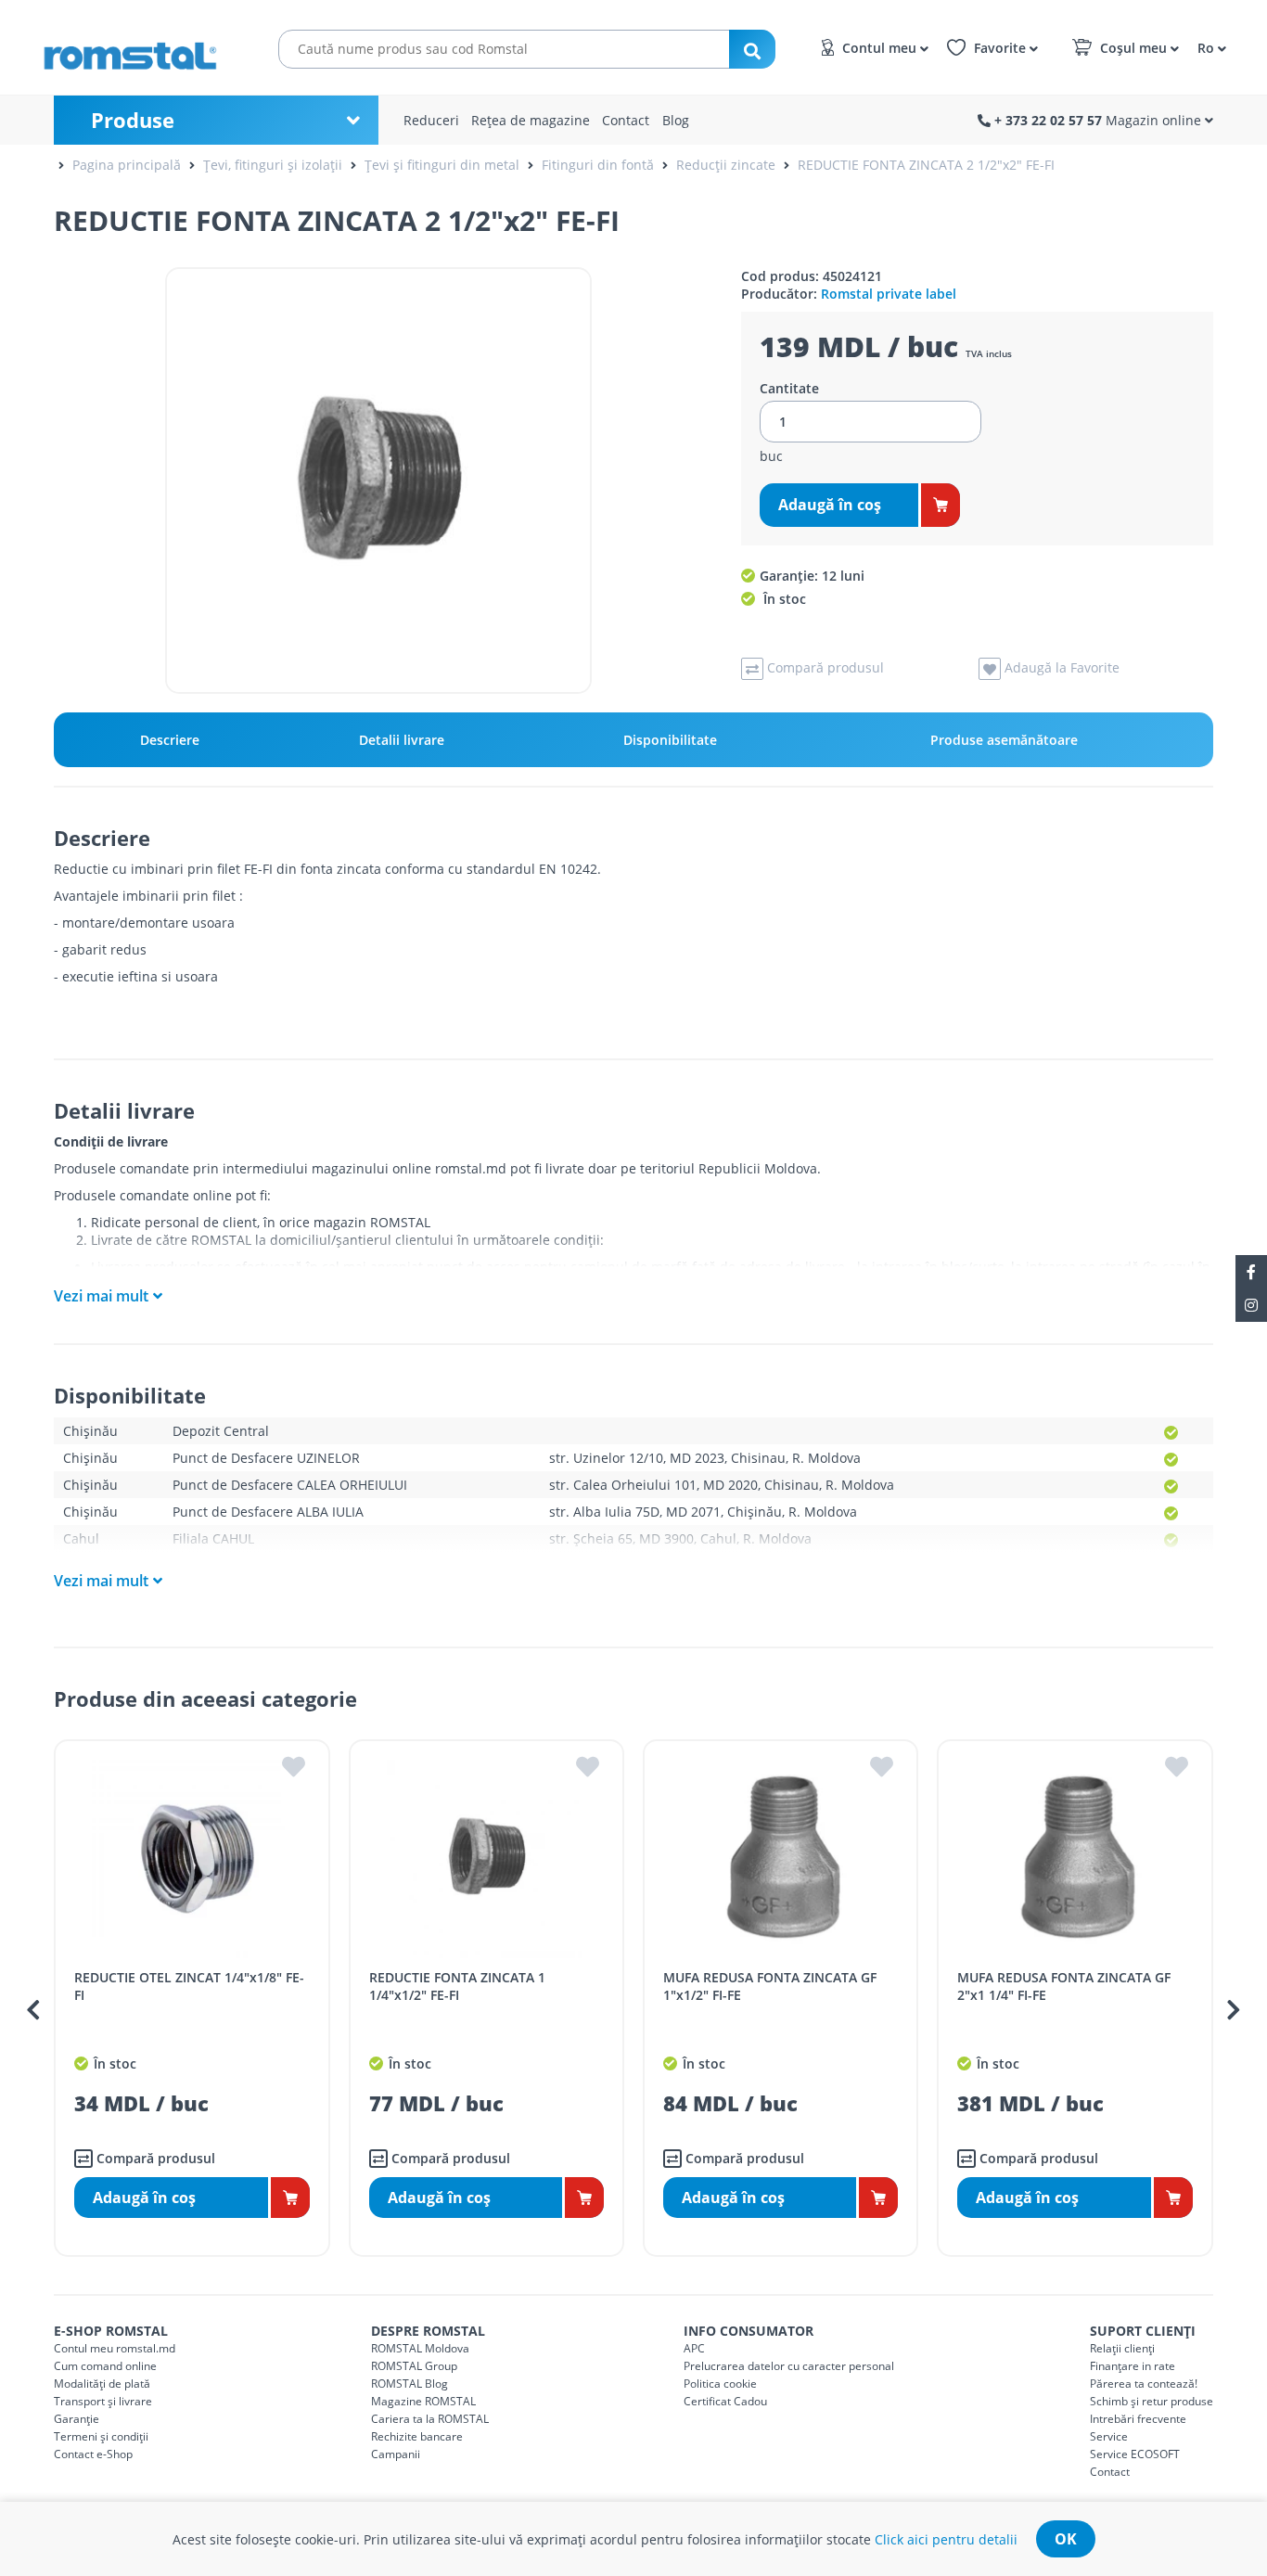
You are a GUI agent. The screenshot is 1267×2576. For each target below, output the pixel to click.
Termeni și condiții (101, 2436)
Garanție (77, 2419)
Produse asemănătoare (1004, 740)
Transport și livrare (103, 2401)
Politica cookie (720, 2384)
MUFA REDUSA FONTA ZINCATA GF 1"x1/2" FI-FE (770, 1986)
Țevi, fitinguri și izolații (273, 165)
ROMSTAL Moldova (420, 2348)
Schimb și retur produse (1152, 2401)
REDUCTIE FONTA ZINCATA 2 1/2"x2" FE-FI (926, 165)
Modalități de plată (102, 2384)
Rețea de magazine (531, 120)
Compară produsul (154, 2158)
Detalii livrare (402, 740)
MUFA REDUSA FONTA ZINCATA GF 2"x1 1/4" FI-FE (1064, 1986)
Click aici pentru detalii (946, 2539)
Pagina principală (127, 165)
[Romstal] (139, 47)
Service (1109, 2436)
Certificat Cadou (725, 2401)
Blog (676, 120)
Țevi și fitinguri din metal (442, 165)
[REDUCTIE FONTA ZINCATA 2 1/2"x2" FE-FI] (378, 481)
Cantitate (789, 389)
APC (694, 2348)
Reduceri (431, 120)
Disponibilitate (670, 740)
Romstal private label (889, 294)
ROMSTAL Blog (410, 2384)
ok (1066, 2539)
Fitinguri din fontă (598, 165)
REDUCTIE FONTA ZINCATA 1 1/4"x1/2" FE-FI (457, 1986)
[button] (1209, 47)
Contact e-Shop (93, 2454)
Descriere (170, 740)
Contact (626, 120)
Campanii (396, 2454)
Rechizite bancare (417, 2436)
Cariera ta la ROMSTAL (430, 2419)
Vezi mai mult (101, 1296)
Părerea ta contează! (1144, 2384)
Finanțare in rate (1133, 2366)
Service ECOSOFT (1135, 2454)
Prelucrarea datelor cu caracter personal (789, 2366)
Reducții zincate (726, 165)
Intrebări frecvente (1138, 2419)
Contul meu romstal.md (115, 2348)
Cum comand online (105, 2366)
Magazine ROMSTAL (423, 2401)
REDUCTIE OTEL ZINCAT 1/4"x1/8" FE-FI (189, 1986)
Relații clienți (1122, 2348)
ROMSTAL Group (414, 2366)
